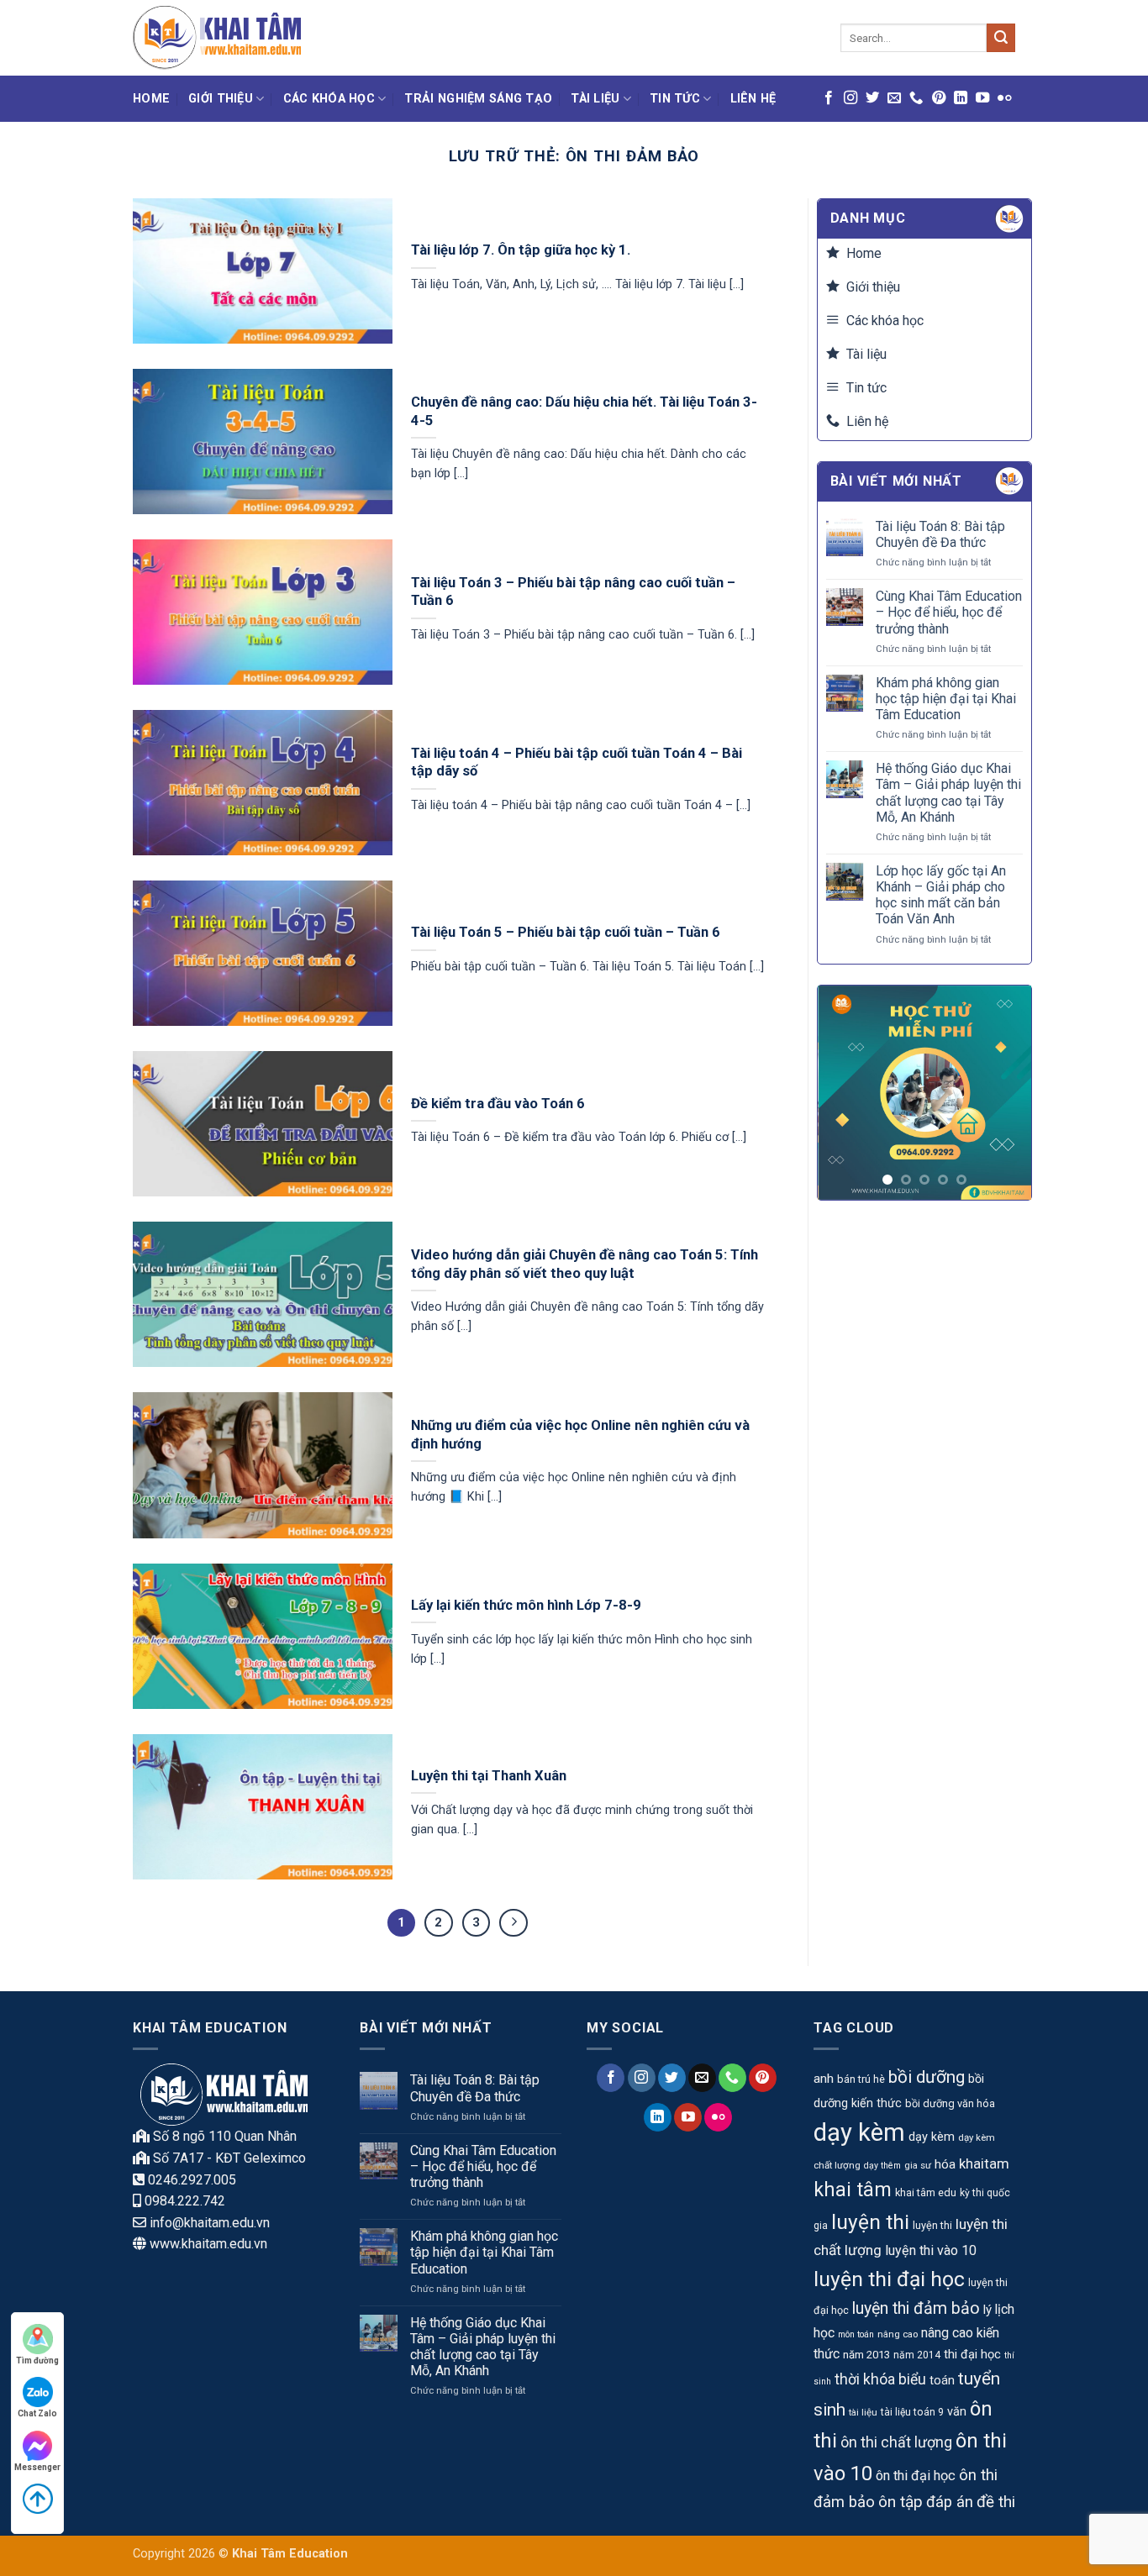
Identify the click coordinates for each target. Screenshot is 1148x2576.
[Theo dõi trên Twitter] (872, 98)
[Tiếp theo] (513, 1923)
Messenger (37, 2467)
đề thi (996, 2502)
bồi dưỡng (927, 2077)
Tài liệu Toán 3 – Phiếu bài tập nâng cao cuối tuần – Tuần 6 (573, 592)
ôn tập (900, 2502)
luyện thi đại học (889, 2279)
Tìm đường (37, 2360)
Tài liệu (595, 99)
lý (987, 2310)
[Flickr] (1004, 98)
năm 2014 (917, 2355)
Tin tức (675, 99)
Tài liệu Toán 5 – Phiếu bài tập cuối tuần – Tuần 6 (566, 932)
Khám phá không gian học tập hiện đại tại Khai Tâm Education (946, 699)
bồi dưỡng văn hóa (950, 2103)
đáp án (950, 2502)
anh (824, 2079)
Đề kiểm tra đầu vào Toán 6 (498, 1104)
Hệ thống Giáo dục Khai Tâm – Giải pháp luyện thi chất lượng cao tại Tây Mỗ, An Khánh (948, 793)
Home (151, 99)
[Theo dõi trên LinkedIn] (961, 98)
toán (942, 2381)
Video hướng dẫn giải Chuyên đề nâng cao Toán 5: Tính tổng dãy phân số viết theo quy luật (585, 1264)
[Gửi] (1001, 38)
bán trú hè (861, 2079)
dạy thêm (882, 2166)
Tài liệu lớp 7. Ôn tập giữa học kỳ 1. (521, 250)
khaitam (984, 2163)
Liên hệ (753, 99)
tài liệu (863, 2412)
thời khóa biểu (880, 2379)
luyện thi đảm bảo (916, 2308)
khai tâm (853, 2190)
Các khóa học (329, 99)
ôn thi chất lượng (896, 2442)
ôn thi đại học (916, 2476)
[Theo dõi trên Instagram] (850, 98)
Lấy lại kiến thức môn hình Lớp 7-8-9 (526, 1605)
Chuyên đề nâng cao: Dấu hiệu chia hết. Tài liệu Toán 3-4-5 (584, 411)
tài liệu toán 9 (912, 2412)
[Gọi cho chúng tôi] (916, 98)
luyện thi (870, 2222)
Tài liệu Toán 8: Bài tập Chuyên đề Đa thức (940, 534)
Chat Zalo (37, 2413)
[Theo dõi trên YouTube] (982, 98)
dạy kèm (859, 2132)
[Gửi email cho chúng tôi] (894, 98)
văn (957, 2412)
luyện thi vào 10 (931, 2250)
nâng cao (898, 2334)
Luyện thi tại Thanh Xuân (489, 1776)
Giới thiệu (221, 99)
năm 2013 (866, 2355)
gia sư (918, 2165)
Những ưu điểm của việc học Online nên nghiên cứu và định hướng (580, 1435)
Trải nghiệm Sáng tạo (478, 99)
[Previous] (843, 1093)
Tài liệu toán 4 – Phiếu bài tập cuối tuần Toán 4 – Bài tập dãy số (577, 762)
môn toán (856, 2334)
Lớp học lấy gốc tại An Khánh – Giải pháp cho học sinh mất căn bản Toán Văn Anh (941, 895)
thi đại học (972, 2355)
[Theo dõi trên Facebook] (829, 98)
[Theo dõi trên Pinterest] (939, 98)
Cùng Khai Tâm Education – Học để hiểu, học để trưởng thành (949, 612)
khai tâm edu (926, 2192)
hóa (945, 2164)
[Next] (1006, 1093)
